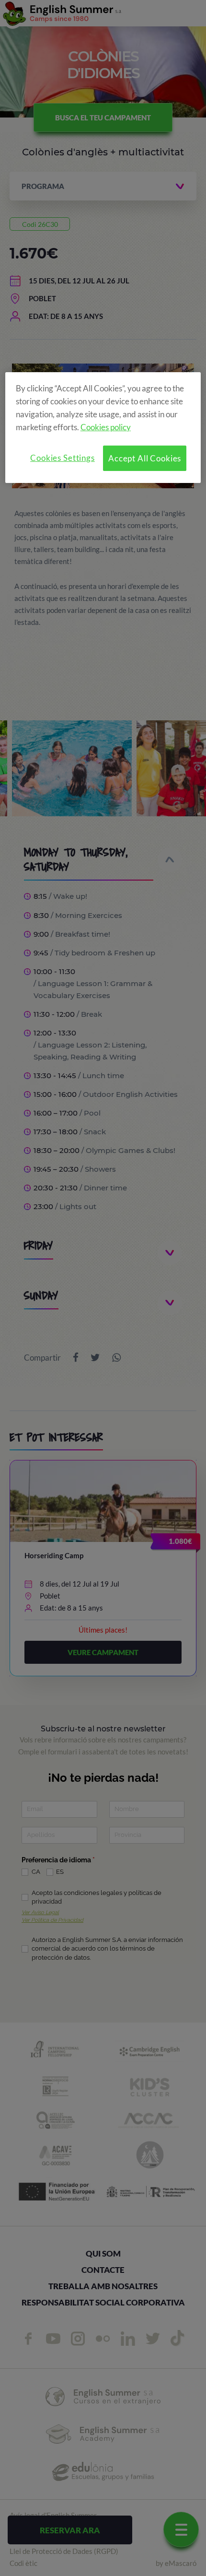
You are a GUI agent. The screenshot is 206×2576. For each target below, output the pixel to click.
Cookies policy (106, 427)
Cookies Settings (63, 458)
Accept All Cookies (145, 458)
